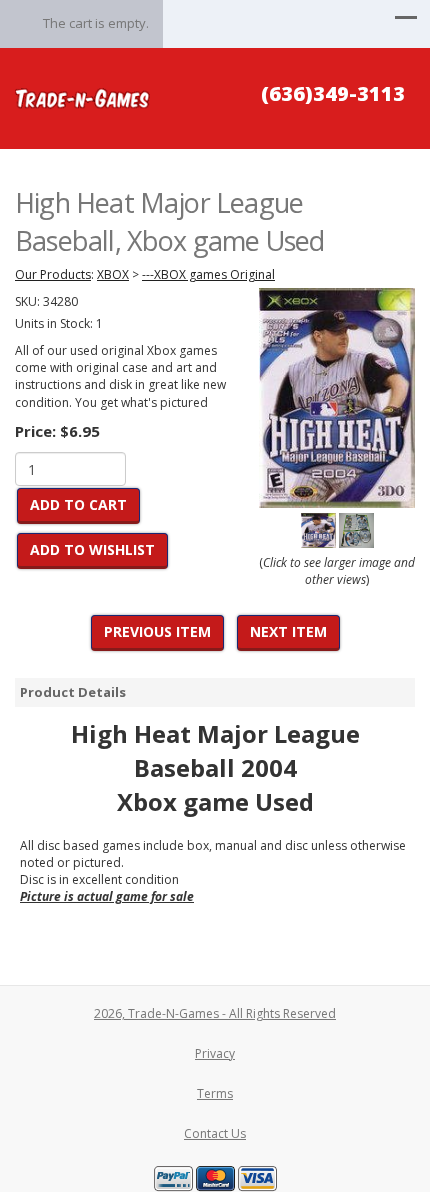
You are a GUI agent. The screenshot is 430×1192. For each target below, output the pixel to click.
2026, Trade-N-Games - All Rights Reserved (215, 1013)
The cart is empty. (96, 23)
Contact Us (215, 1133)
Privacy (215, 1053)
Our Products (53, 274)
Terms (215, 1093)
